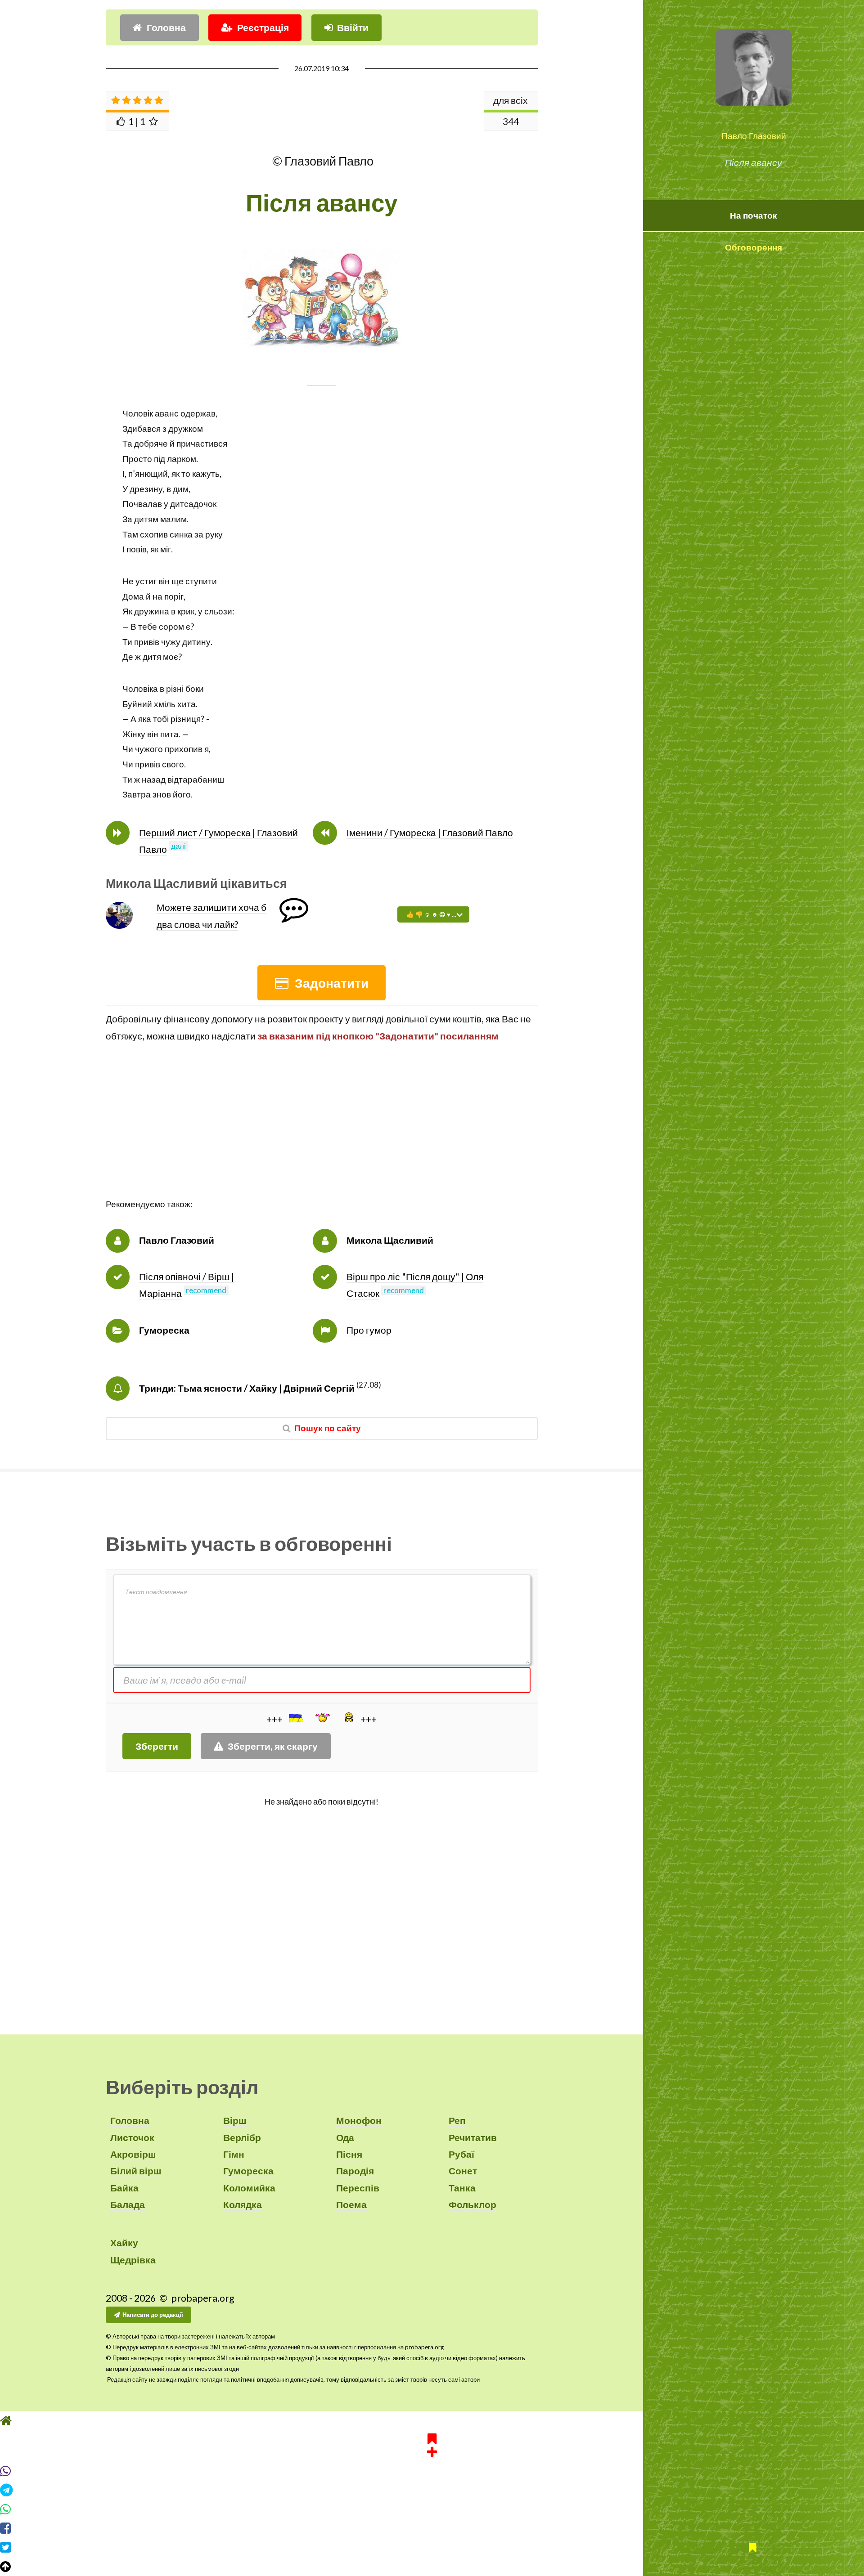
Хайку (124, 2243)
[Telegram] (432, 2490)
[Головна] (432, 2421)
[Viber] (432, 2471)
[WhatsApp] (432, 2509)
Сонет (463, 2171)
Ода (345, 2137)
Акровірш (133, 2154)
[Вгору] (432, 2567)
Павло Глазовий (754, 136)
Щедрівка (133, 2260)
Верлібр (242, 2137)
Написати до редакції (153, 2315)
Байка (124, 2188)
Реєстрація (263, 27)
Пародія (355, 2171)
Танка (462, 2188)
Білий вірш (136, 2171)
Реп (457, 2120)
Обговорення (754, 247)
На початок (754, 215)
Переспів (358, 2188)
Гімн (234, 2154)
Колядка (243, 2204)
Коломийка (249, 2188)
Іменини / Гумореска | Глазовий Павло (430, 833)
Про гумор (369, 1330)
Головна (166, 27)
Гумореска (164, 1330)
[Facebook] (432, 2528)
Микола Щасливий (390, 1240)
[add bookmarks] (432, 2444)
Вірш (235, 2120)
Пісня (349, 2154)
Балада (128, 2204)
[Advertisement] (322, 1134)
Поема (351, 2204)
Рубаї (461, 2154)
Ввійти (353, 27)
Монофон (359, 2120)
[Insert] (295, 1718)
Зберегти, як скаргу (273, 1746)
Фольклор (472, 2204)
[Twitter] (432, 2547)
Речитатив (473, 2137)
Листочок (132, 2137)
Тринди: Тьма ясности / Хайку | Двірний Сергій (247, 1388)
